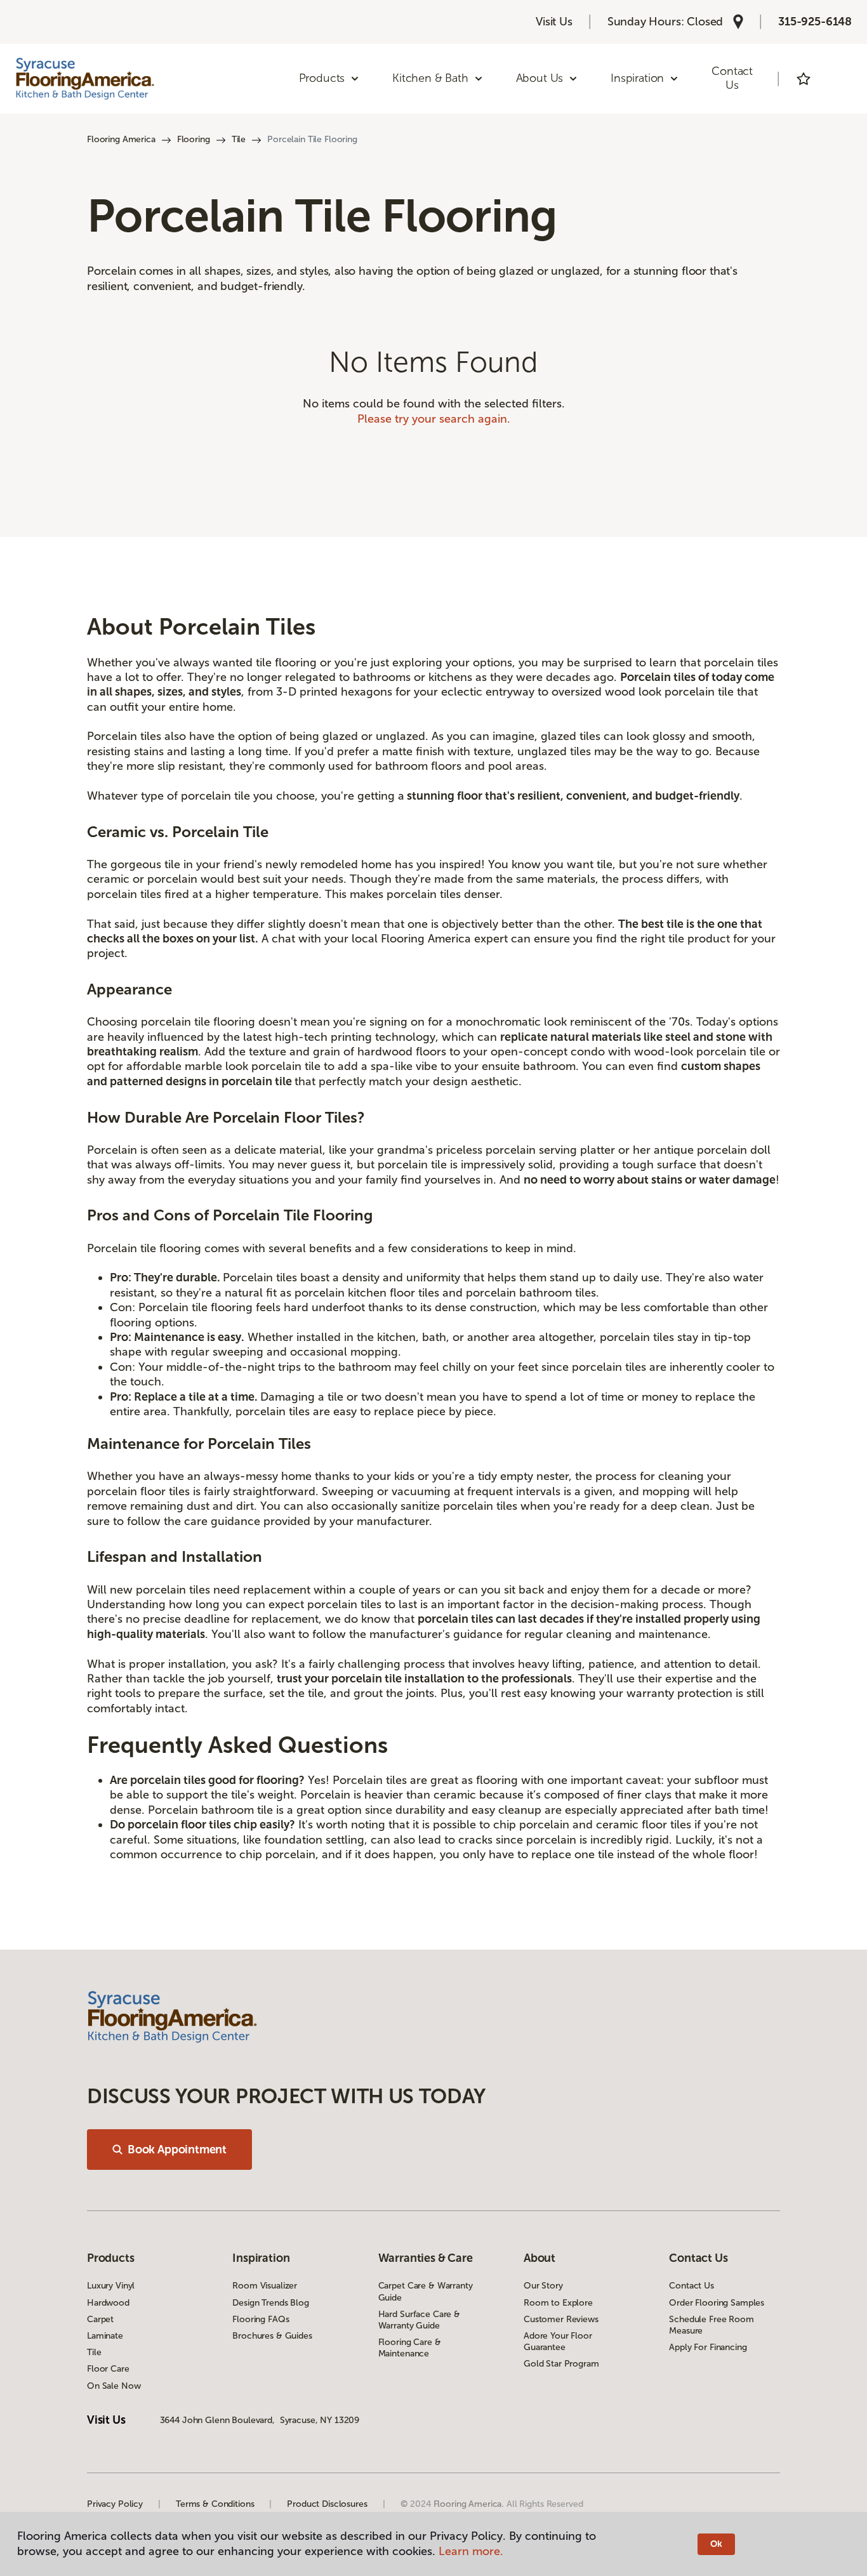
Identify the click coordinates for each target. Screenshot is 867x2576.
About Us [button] (540, 78)
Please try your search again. (434, 419)
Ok (716, 2544)
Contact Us (732, 78)
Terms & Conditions (215, 2504)
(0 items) (839, 79)
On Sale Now (114, 2386)
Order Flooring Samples (717, 2303)
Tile (239, 139)
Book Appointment (177, 2150)
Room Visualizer (265, 2286)
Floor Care (108, 2369)
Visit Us (554, 22)
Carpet (100, 2319)
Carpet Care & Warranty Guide (426, 2291)
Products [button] (322, 78)
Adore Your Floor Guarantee (558, 2342)
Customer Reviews (561, 2319)
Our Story (543, 2286)
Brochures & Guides (272, 2336)
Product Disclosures (327, 2504)
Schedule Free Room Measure (711, 2325)
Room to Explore (558, 2303)
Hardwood (108, 2303)
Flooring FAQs (261, 2319)
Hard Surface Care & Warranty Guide (419, 2320)
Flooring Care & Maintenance (410, 2348)
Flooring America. (469, 2504)
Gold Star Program (561, 2364)
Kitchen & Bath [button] (430, 78)
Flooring (194, 139)
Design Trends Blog (270, 2303)
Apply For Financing (708, 2347)
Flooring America (121, 139)
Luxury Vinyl (111, 2286)
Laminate (105, 2336)
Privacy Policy (115, 2504)
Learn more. (471, 2551)
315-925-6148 (815, 22)
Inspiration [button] (637, 78)
